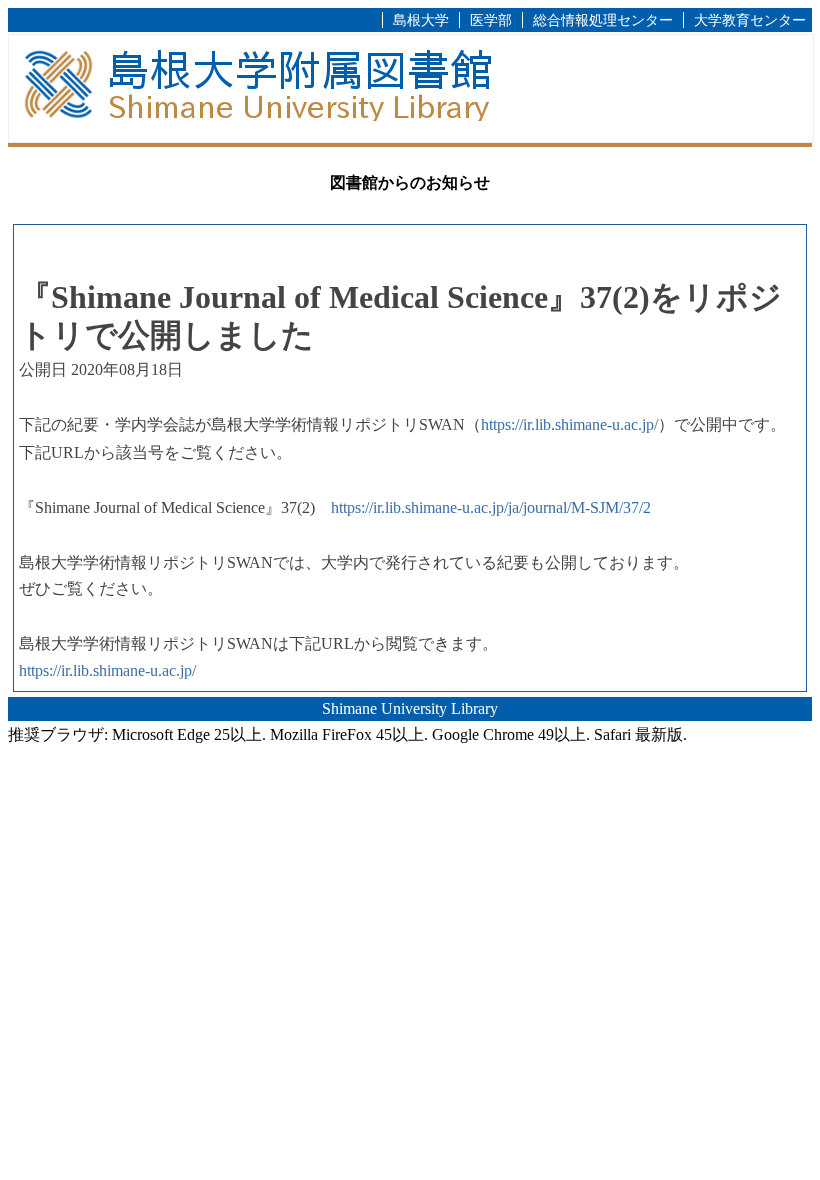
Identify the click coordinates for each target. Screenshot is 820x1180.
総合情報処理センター (603, 20)
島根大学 (421, 20)
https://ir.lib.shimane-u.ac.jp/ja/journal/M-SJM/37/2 (491, 507)
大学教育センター (750, 20)
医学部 (491, 20)
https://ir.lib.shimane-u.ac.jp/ (569, 424)
